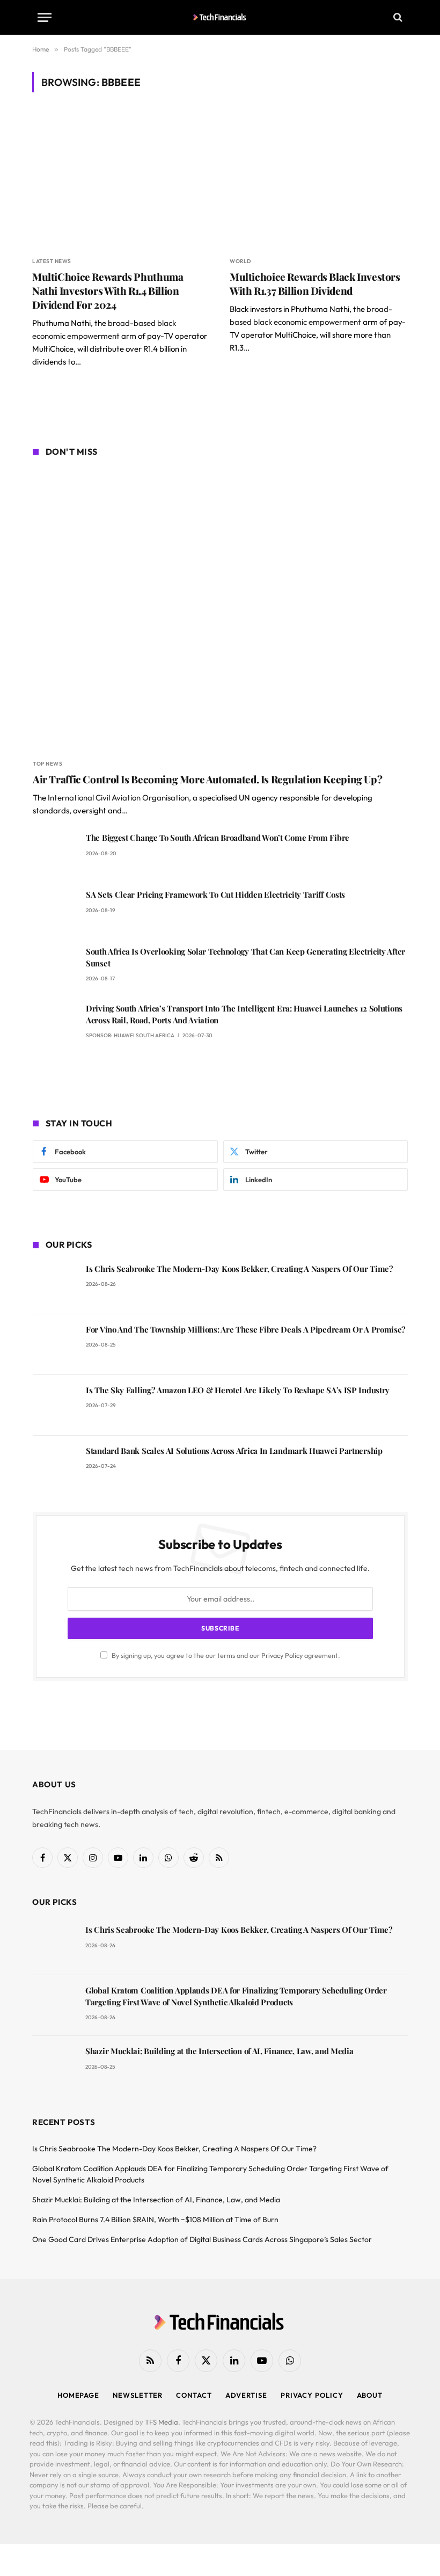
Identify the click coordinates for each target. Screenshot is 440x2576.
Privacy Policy (282, 1655)
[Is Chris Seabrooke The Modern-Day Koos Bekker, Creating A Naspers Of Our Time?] (54, 1284)
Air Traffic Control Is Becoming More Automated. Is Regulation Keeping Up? (207, 779)
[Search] (397, 17)
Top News (47, 764)
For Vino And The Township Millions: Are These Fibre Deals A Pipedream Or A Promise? (246, 1329)
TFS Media (162, 2422)
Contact (194, 2395)
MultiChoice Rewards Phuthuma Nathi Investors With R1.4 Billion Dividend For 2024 (108, 291)
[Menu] (45, 17)
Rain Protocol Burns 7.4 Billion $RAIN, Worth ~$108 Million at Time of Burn (155, 2220)
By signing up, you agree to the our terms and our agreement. (225, 1655)
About (370, 2395)
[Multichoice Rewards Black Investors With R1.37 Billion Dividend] (319, 181)
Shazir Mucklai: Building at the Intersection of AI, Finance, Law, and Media (219, 2051)
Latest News (52, 261)
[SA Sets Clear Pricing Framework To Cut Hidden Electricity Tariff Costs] (54, 910)
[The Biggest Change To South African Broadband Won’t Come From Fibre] (54, 853)
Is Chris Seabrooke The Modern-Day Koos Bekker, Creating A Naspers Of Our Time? (240, 1269)
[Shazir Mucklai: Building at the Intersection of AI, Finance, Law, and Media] (54, 2066)
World (240, 261)
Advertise (246, 2395)
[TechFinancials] (220, 17)
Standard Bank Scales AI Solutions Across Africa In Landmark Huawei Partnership (234, 1451)
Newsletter (138, 2395)
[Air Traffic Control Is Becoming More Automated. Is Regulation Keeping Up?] (220, 609)
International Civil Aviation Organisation (118, 798)
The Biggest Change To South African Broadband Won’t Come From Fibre (218, 838)
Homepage (78, 2395)
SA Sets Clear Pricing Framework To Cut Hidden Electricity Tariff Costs (215, 894)
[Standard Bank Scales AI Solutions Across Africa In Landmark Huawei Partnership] (54, 1466)
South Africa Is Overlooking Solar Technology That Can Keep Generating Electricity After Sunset (245, 957)
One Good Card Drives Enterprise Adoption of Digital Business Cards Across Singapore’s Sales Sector (202, 2239)
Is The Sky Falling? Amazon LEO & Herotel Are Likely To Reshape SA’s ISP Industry (238, 1390)
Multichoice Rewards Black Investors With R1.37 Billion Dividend (315, 284)
